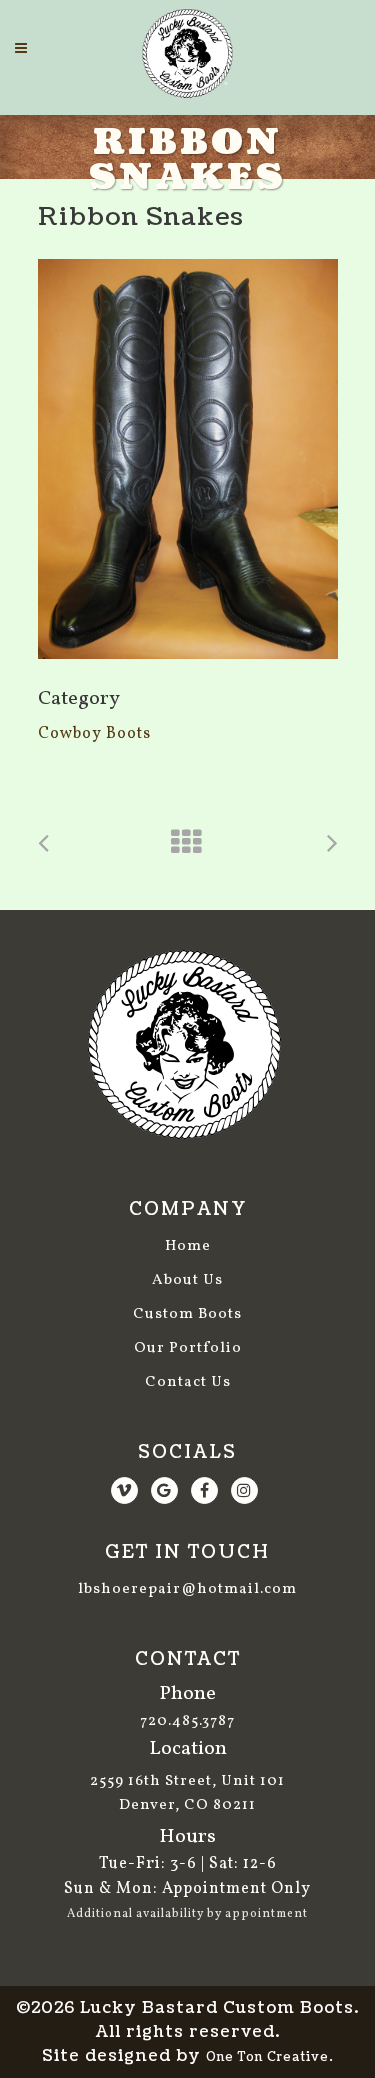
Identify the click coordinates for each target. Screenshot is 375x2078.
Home (188, 1246)
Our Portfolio (188, 1348)
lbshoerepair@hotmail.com (187, 1589)
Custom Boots (187, 1314)
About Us (187, 1280)
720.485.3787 (187, 1721)
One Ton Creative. (270, 2057)
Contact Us (188, 1382)
